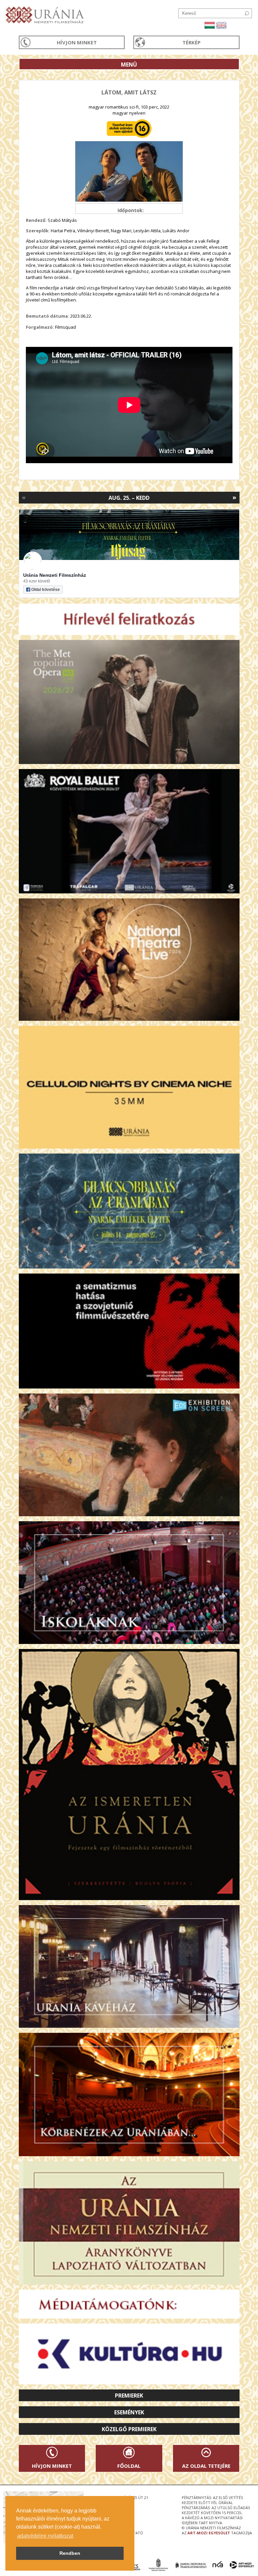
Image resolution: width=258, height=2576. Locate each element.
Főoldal (129, 2466)
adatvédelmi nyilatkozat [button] (45, 2536)
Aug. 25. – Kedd (129, 498)
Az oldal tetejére (206, 2466)
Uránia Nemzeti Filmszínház (55, 575)
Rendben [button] (70, 2553)
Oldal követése (46, 590)
